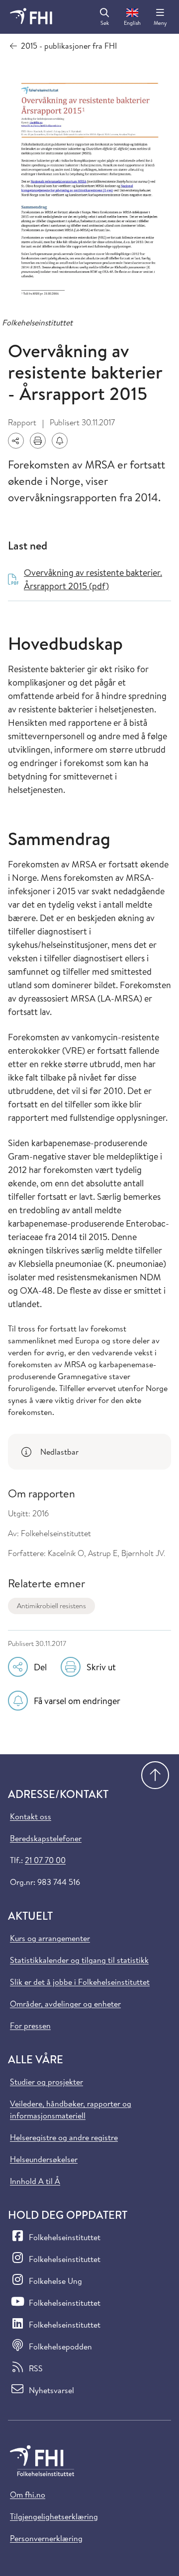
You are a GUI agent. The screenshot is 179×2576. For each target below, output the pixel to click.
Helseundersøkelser (44, 2159)
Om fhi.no (28, 2495)
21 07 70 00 (45, 1860)
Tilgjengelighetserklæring (54, 2516)
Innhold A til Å (35, 2181)
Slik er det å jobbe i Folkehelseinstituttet (80, 1982)
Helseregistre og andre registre (64, 2137)
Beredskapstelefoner (46, 1838)
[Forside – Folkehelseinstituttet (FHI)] (31, 17)
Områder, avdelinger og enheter (65, 2004)
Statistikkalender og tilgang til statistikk (79, 1960)
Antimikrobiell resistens (51, 1606)
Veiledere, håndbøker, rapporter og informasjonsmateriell (71, 2109)
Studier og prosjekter (46, 2082)
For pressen (30, 2026)
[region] (89, 1452)
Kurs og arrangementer (50, 1938)
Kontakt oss (31, 1816)
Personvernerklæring (46, 2538)
